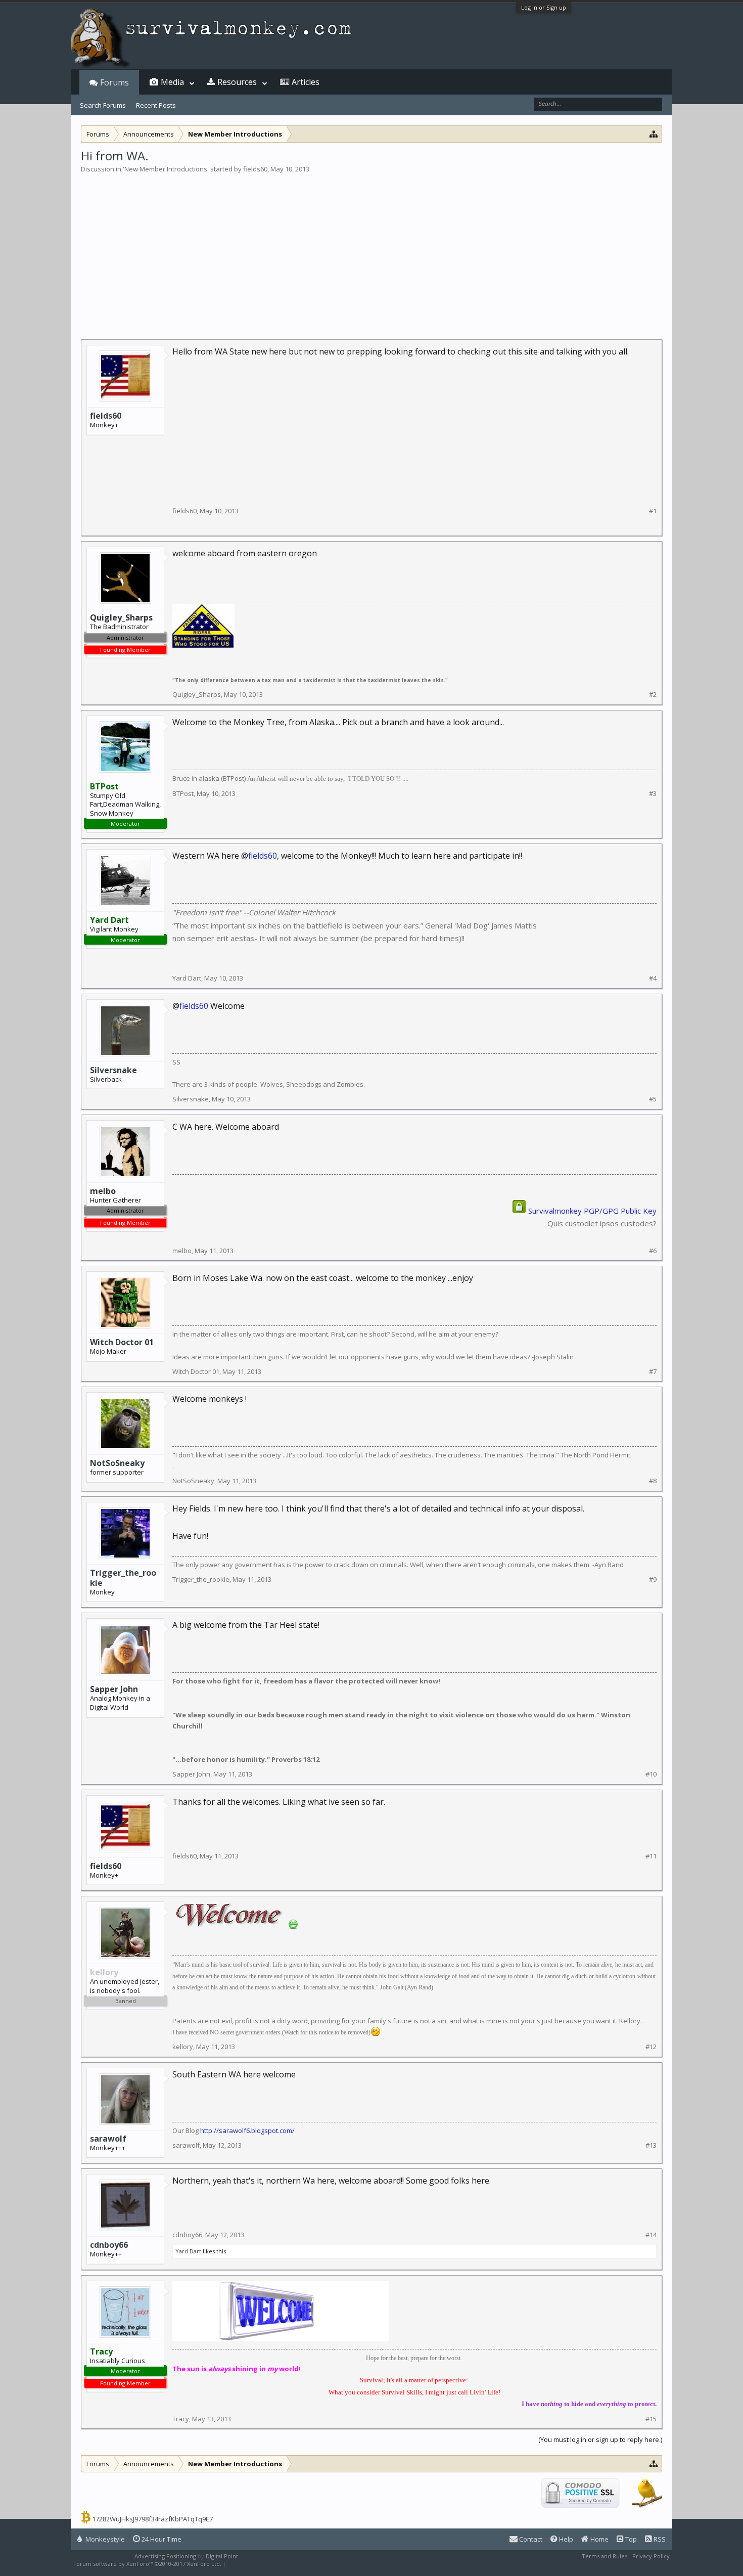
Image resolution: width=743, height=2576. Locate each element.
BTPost (183, 793)
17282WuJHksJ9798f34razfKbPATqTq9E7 (152, 2519)
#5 (653, 1099)
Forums (114, 82)
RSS (659, 2539)
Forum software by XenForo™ (147, 2564)
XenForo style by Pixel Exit (263, 2564)
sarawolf (108, 2139)
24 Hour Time (161, 2539)
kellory (183, 2047)
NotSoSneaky (117, 1463)
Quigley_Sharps (197, 694)
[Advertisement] (371, 250)
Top (630, 2539)
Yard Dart (187, 978)
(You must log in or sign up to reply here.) (600, 2439)
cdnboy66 (109, 2245)
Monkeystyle (104, 2539)
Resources (237, 82)
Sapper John (114, 1689)
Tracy (181, 2419)
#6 (653, 1251)
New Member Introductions (166, 169)
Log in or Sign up (544, 7)
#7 (653, 1372)
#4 (653, 978)
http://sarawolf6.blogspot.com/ (247, 2130)
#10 (651, 1774)
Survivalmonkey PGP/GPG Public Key (592, 1211)
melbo (182, 1251)
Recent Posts (156, 105)
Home (599, 2539)
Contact (530, 2539)
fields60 (255, 169)
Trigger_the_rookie (123, 1578)
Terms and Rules (605, 2556)
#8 (653, 1481)
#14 (651, 2235)
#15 (651, 2419)
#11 (651, 1856)
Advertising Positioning (165, 2556)
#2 (653, 695)
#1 (653, 511)
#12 (651, 2047)
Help (565, 2539)
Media (172, 82)
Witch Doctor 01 (122, 1342)
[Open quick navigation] (654, 134)
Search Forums (103, 105)
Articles (306, 82)
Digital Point (222, 2556)
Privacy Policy (651, 2556)
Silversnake (113, 1070)
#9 (653, 1580)
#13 (651, 2145)
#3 (653, 794)
